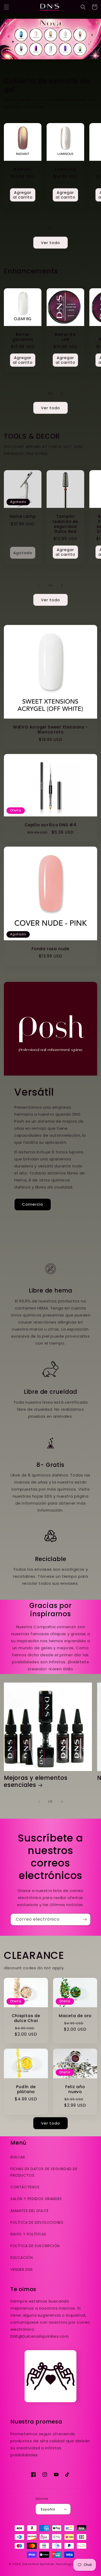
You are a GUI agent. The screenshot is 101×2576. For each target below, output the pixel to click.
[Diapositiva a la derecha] (62, 228)
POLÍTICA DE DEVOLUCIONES (37, 2222)
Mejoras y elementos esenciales (36, 1781)
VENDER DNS (22, 2270)
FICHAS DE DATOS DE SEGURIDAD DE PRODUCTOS (44, 2172)
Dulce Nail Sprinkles (39, 2564)
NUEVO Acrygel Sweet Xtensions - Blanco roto (51, 730)
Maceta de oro (75, 2016)
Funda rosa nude (51, 949)
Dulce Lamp (23, 516)
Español (48, 2509)
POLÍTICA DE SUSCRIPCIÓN (35, 2246)
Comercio (33, 1204)
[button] (6, 7)
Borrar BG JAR (65, 337)
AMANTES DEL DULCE (29, 2211)
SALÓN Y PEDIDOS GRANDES (36, 2199)
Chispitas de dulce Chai (26, 2018)
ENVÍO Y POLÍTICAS (28, 2234)
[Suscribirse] (85, 1919)
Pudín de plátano (26, 2089)
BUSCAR (18, 2157)
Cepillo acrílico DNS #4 (51, 825)
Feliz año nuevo (75, 2089)
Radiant (23, 169)
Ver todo (51, 243)
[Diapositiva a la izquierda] (39, 228)
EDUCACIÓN (21, 2258)
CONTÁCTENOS (25, 2187)
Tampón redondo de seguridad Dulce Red (65, 524)
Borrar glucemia (23, 337)
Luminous (65, 169)
